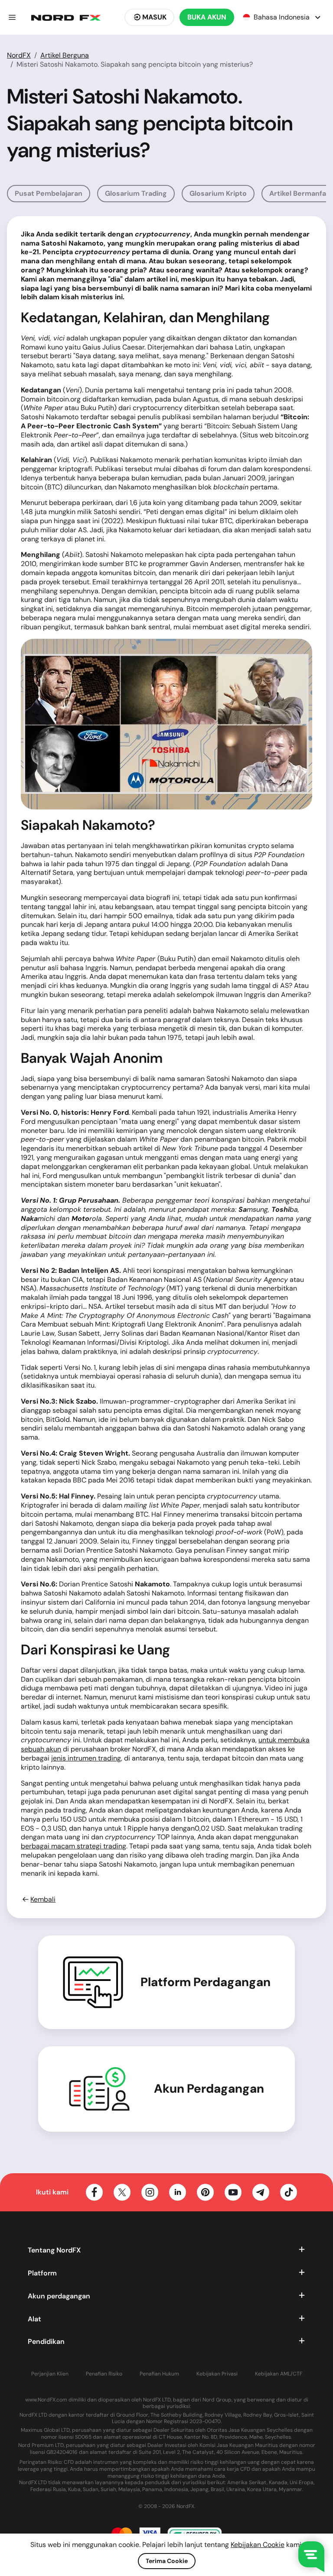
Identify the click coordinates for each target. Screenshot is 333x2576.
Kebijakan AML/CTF (279, 2374)
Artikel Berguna (65, 55)
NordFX (19, 55)
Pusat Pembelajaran (49, 193)
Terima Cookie (167, 2561)
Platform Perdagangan (206, 1982)
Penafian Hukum (159, 2374)
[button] (12, 17)
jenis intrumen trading (86, 1758)
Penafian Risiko (104, 2374)
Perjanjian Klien (50, 2374)
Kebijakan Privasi (217, 2374)
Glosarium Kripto (218, 193)
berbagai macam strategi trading (73, 1846)
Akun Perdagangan (209, 2089)
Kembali (43, 1900)
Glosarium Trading (136, 193)
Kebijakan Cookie (258, 2545)
